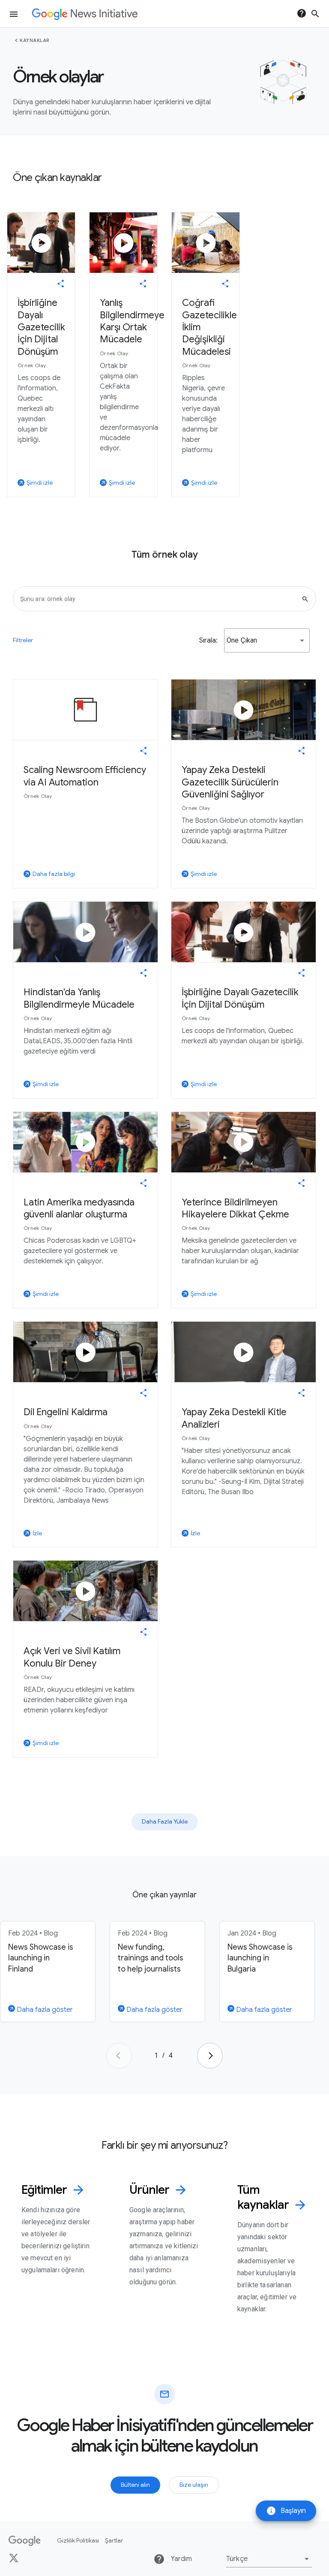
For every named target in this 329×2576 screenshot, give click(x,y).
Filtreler (23, 640)
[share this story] (61, 284)
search (315, 14)
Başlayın (286, 2511)
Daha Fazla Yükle (165, 1821)
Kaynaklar (35, 40)
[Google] (25, 2541)
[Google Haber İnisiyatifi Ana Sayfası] (85, 14)
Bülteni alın (135, 2485)
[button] (267, 640)
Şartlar (114, 2540)
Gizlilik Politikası (78, 2540)
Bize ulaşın (194, 2485)
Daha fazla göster (44, 2010)
